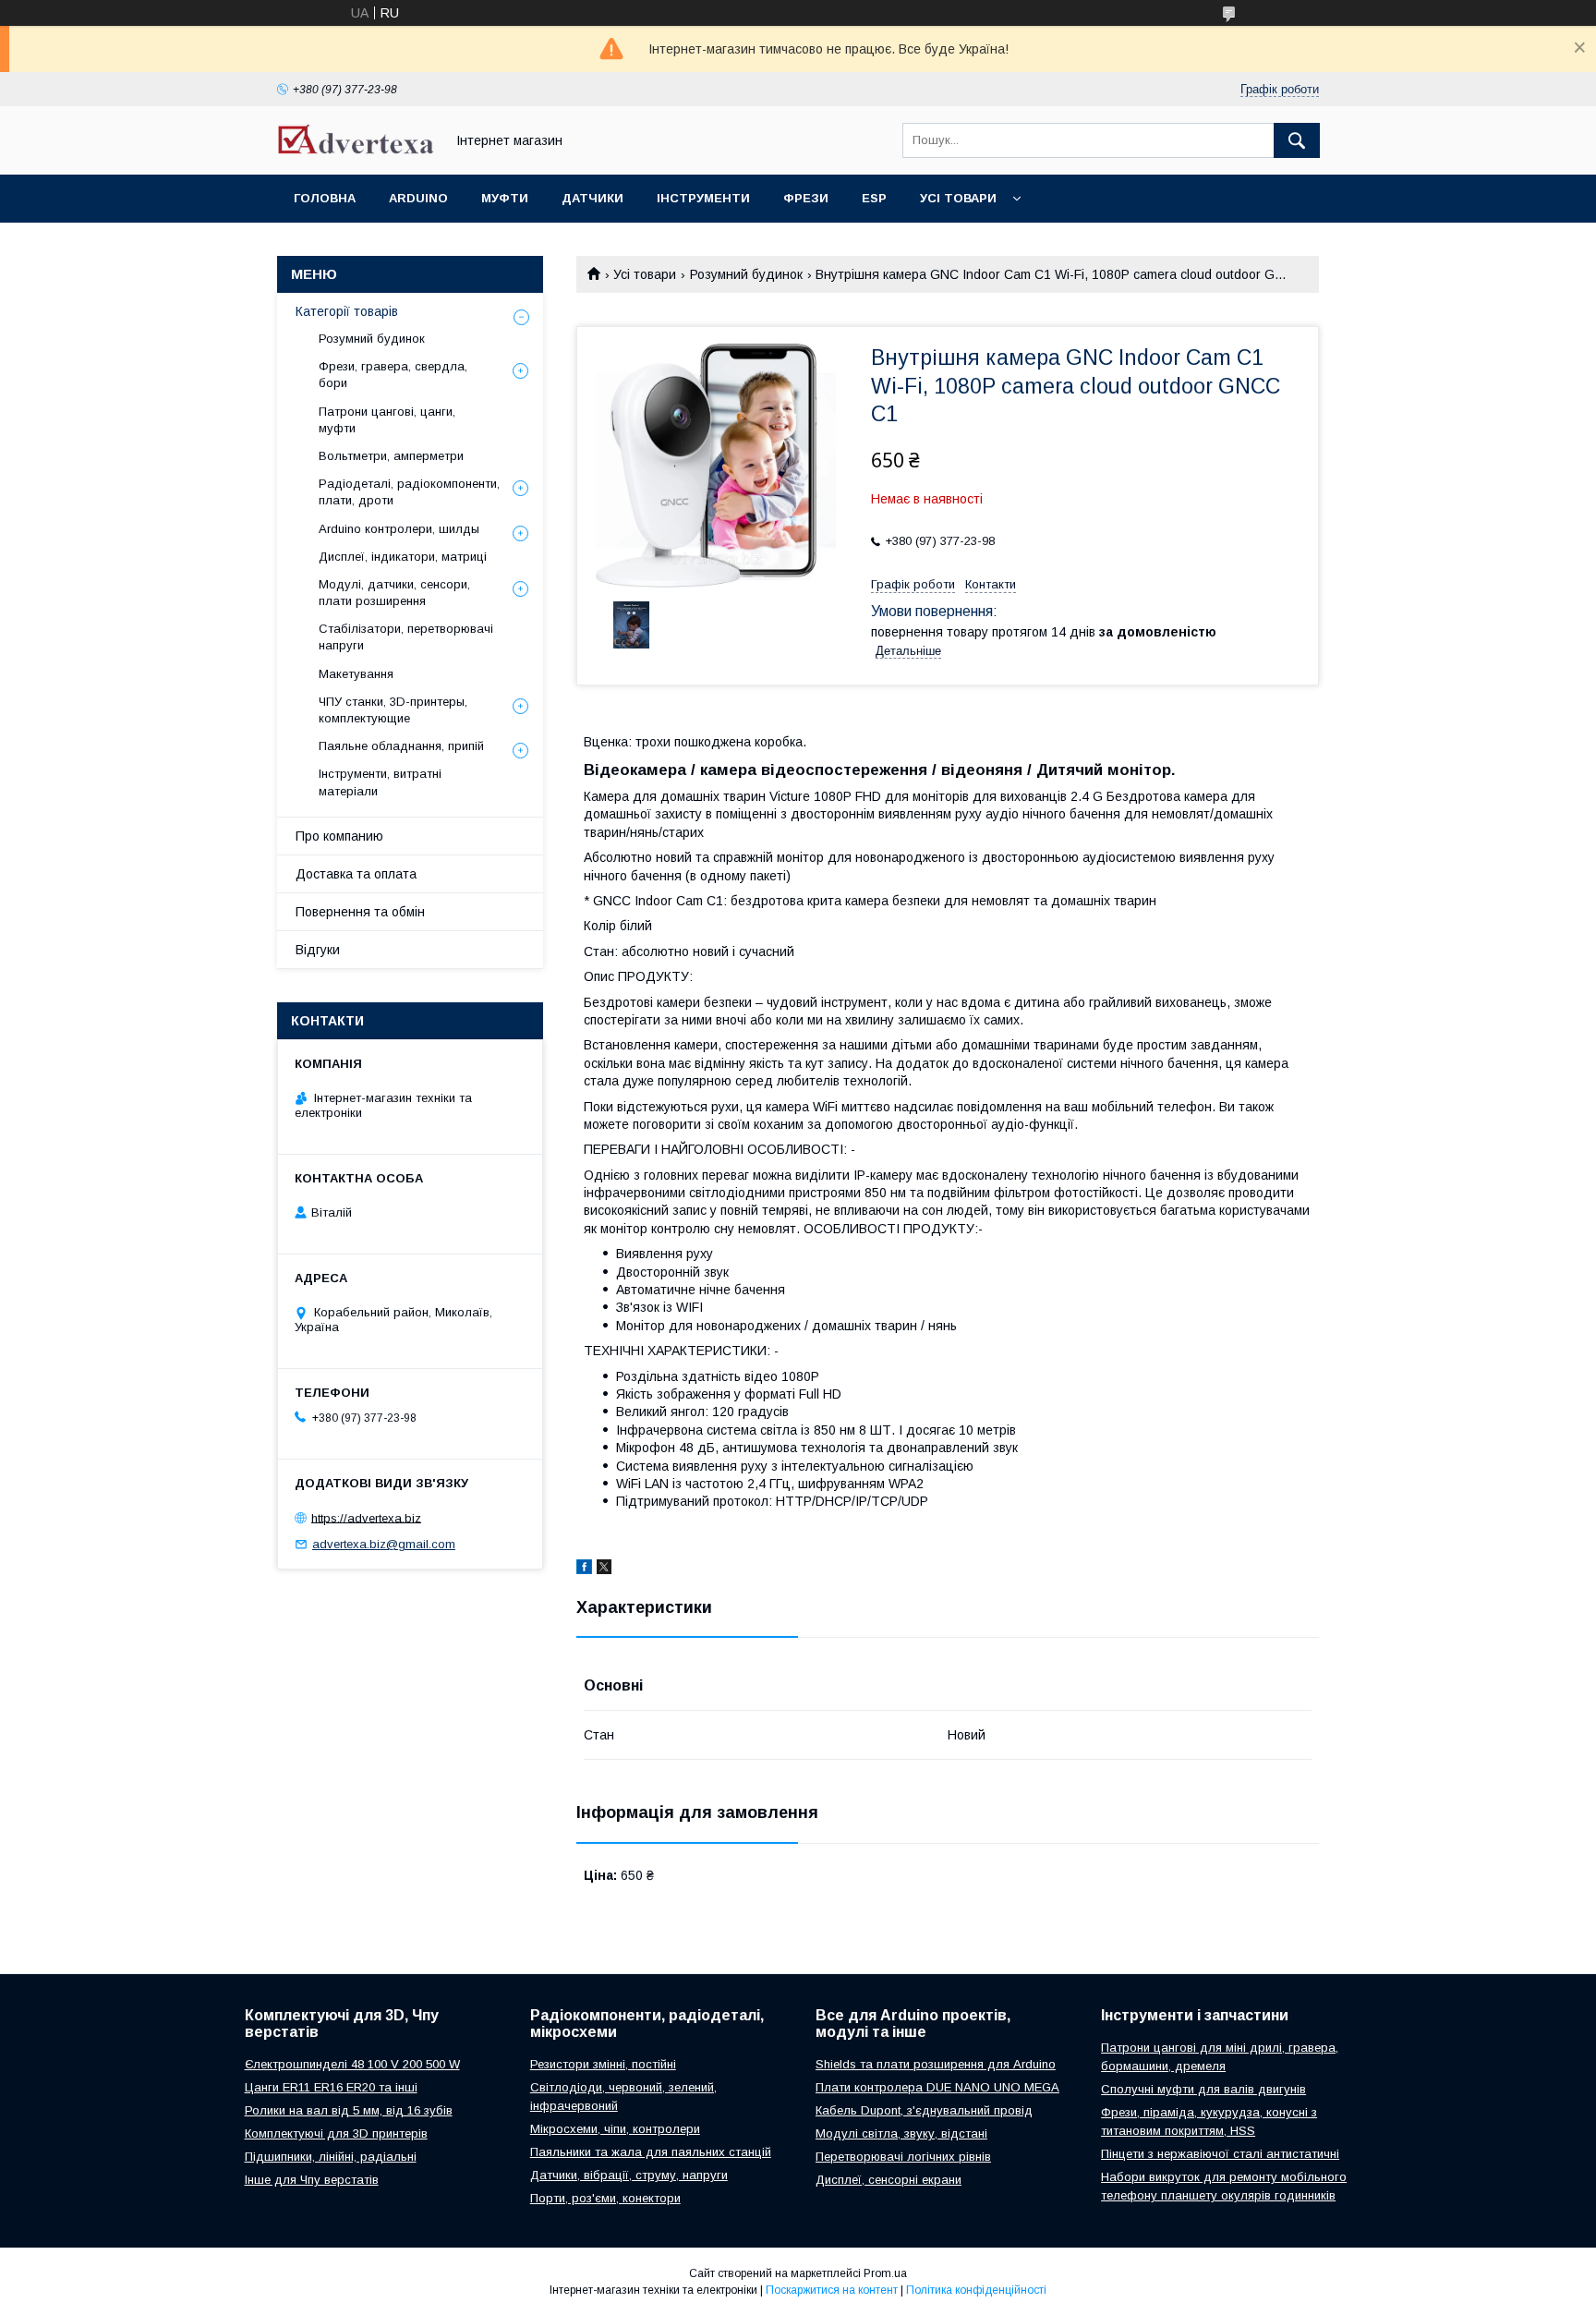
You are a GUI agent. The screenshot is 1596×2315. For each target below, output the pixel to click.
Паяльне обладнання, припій (401, 746)
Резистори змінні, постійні (603, 2064)
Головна (325, 198)
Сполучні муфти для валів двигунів (1203, 2089)
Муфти (505, 198)
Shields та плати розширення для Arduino (936, 2064)
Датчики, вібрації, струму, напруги (629, 2175)
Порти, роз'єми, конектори (605, 2198)
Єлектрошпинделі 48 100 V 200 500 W (352, 2064)
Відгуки (318, 950)
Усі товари (958, 198)
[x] (604, 1570)
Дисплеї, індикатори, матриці (403, 557)
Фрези (806, 198)
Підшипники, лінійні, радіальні (331, 2157)
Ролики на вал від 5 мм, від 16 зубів (349, 2110)
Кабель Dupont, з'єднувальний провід (924, 2110)
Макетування (356, 674)
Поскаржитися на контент (832, 2290)
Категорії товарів (347, 311)
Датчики (592, 198)
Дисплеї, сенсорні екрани (889, 2180)
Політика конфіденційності (976, 2290)
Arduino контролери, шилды (399, 529)
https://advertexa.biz (366, 1517)
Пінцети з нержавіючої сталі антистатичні (1220, 2154)
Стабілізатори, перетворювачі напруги (406, 637)
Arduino (418, 198)
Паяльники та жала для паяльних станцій (651, 2152)
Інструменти (703, 198)
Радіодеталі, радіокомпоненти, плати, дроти (409, 492)
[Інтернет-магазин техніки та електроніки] (356, 150)
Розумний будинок (746, 274)
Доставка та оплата (356, 874)
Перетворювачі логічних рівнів (903, 2157)
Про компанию (339, 836)
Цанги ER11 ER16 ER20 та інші (331, 2087)
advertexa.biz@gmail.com (384, 1544)
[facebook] (584, 1570)
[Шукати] (1297, 140)
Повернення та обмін (360, 912)
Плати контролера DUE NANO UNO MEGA (937, 2087)
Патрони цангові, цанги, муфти (387, 420)
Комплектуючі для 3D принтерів (336, 2133)
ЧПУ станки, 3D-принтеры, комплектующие (393, 710)
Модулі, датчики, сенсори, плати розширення (394, 593)
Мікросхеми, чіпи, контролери (615, 2129)
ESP (874, 198)
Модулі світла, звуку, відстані (901, 2133)
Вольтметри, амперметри (391, 456)
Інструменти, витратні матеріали (380, 782)
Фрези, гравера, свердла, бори (393, 375)
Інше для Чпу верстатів (312, 2180)
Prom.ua (885, 2273)
